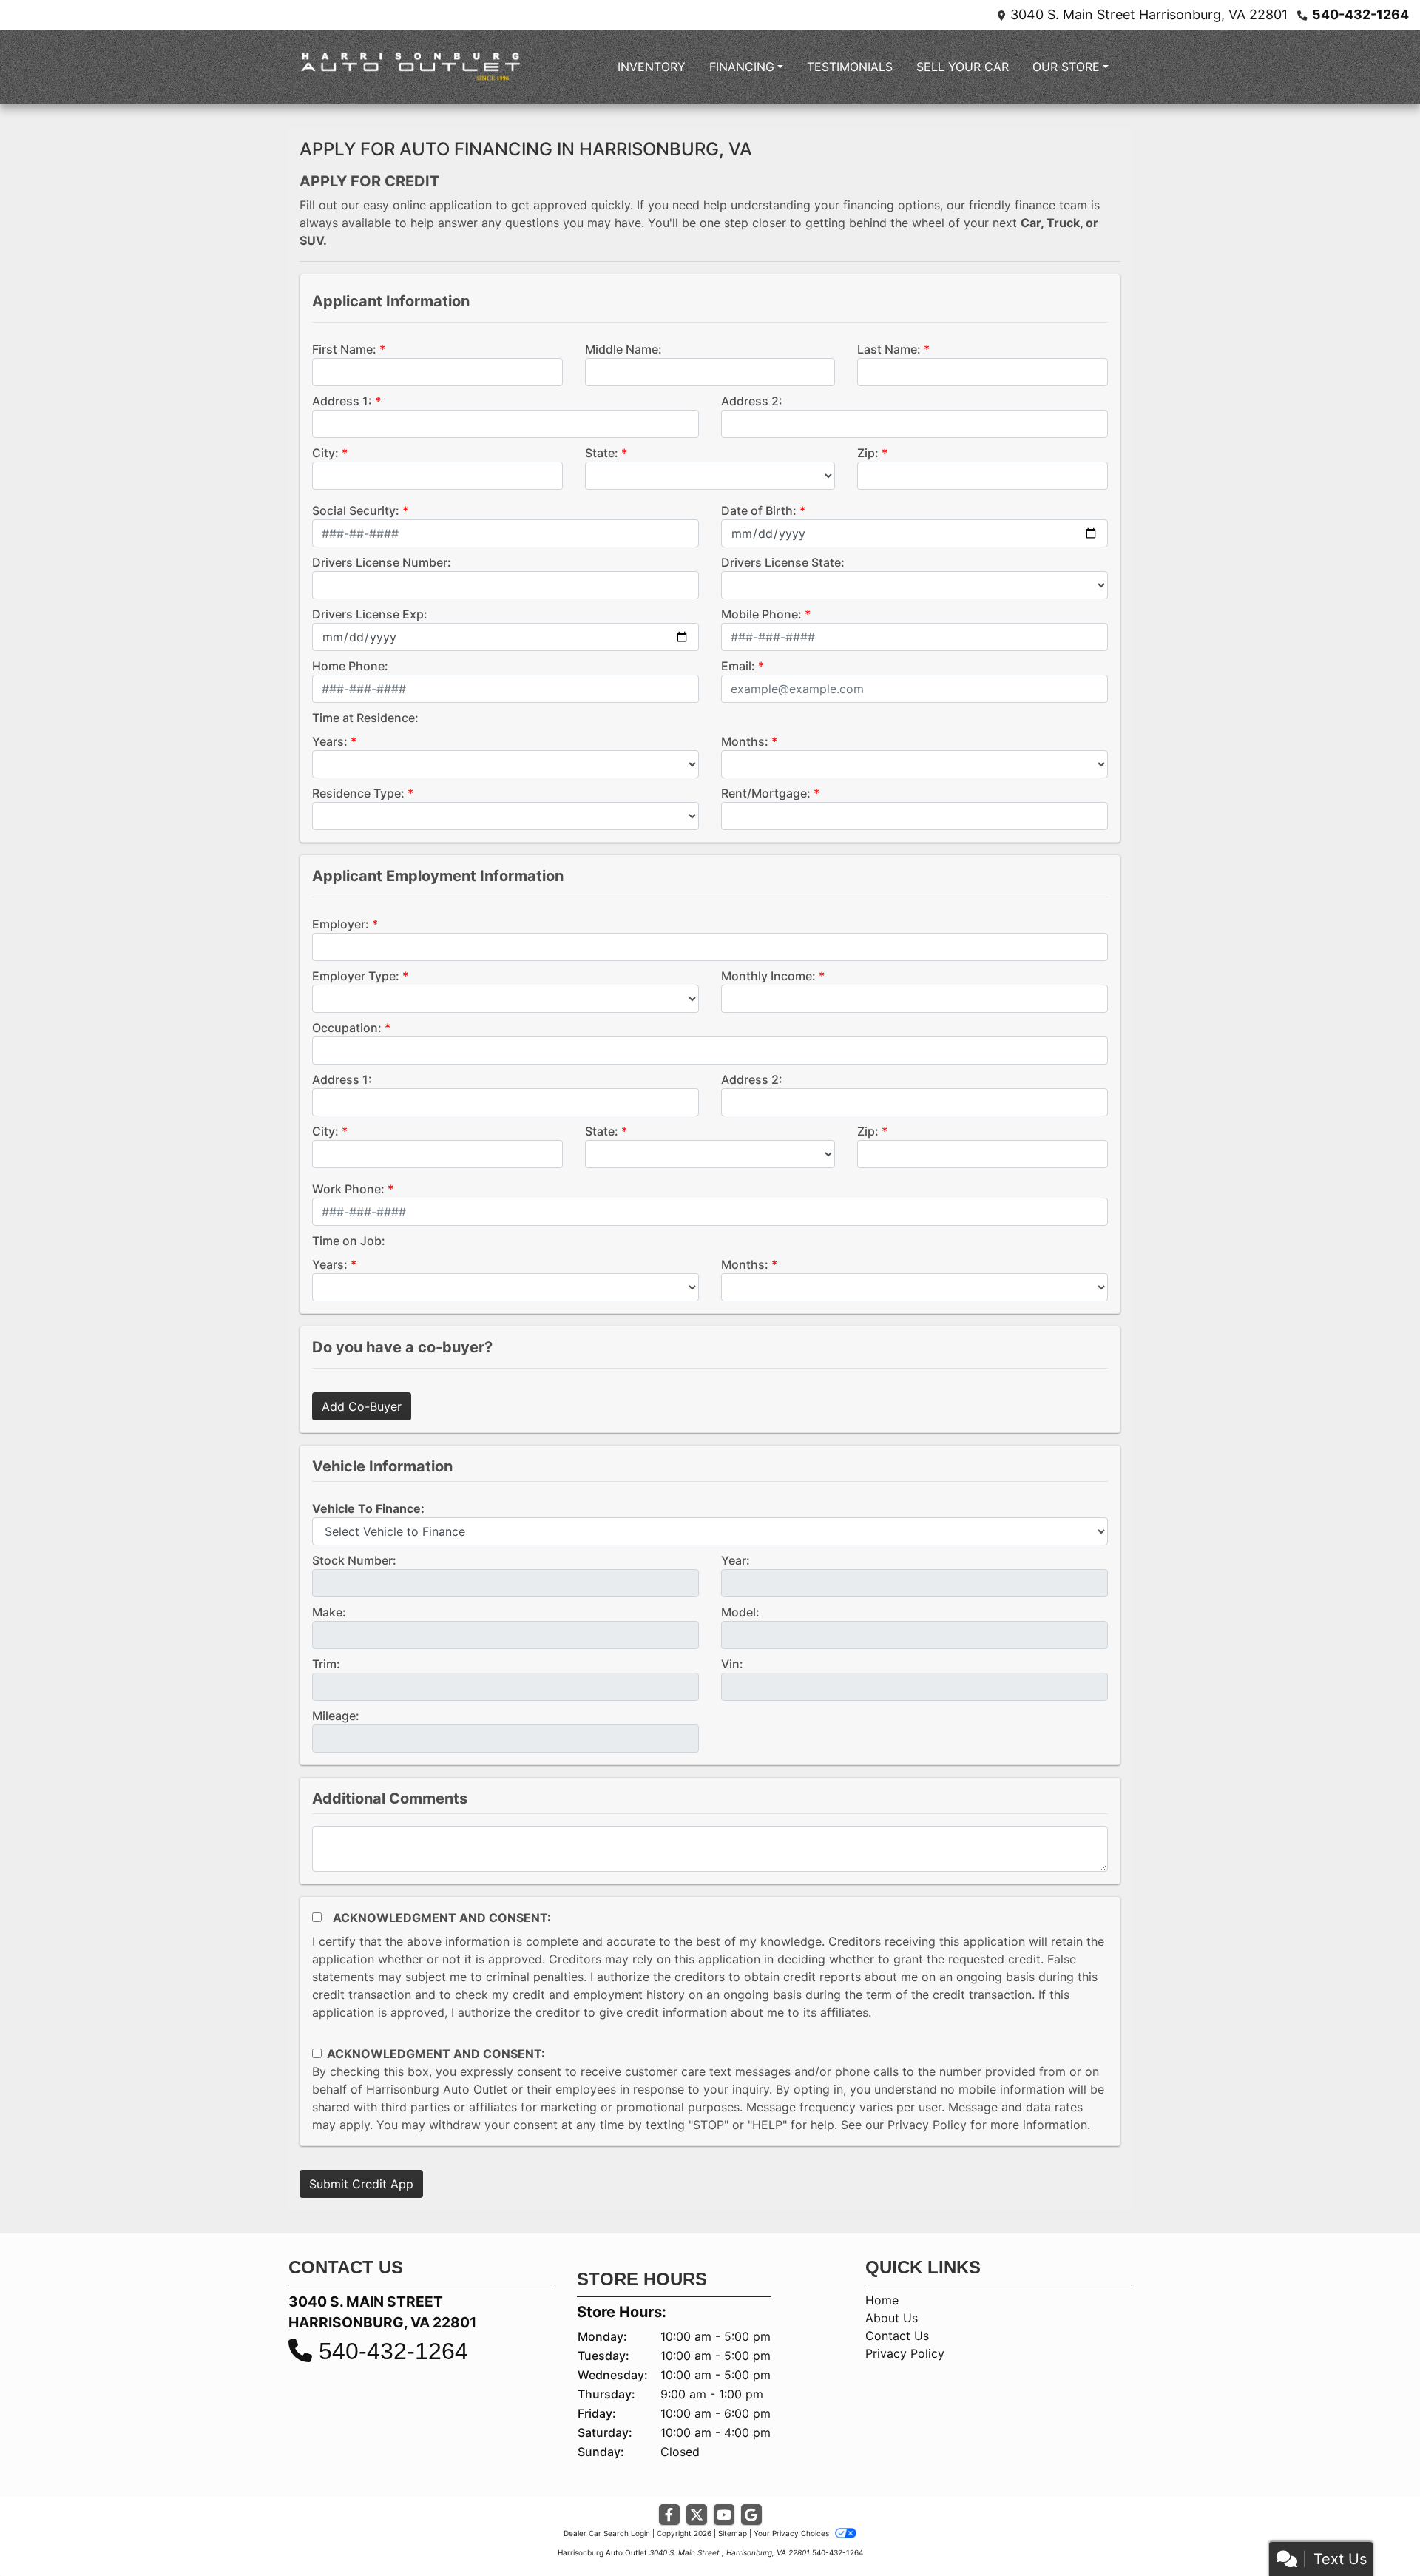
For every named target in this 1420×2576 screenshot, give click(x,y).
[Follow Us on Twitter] (697, 2515)
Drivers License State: (783, 562)
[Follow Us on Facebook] (669, 2515)
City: (325, 453)
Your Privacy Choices (792, 2533)
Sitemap (733, 2533)
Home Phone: (350, 666)
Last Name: (889, 349)
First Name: (344, 349)
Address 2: (752, 401)
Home (882, 2300)
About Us (892, 2318)
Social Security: (356, 510)
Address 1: (342, 401)
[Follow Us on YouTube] (724, 2515)
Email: (738, 666)
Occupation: (347, 1028)
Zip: (868, 453)
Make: (329, 1612)
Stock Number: (354, 1560)
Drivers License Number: (382, 562)
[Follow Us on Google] (751, 2515)
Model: (740, 1612)
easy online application (427, 205)
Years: (330, 741)
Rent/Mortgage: (766, 793)
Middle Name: (623, 349)
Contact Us (897, 2336)
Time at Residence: (365, 718)
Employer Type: (356, 976)
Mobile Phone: (761, 614)
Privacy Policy (927, 2125)
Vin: (732, 1664)
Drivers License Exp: (370, 614)
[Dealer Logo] (410, 67)
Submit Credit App (361, 2184)
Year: (736, 1560)
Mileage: (336, 1716)
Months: (745, 741)
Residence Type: (358, 793)
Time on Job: (349, 1241)
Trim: (326, 1664)
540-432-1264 (1360, 14)
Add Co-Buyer (362, 1406)
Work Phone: (348, 1189)
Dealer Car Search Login (607, 2533)
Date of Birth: (759, 510)
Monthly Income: (768, 976)
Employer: (341, 924)
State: (602, 453)
